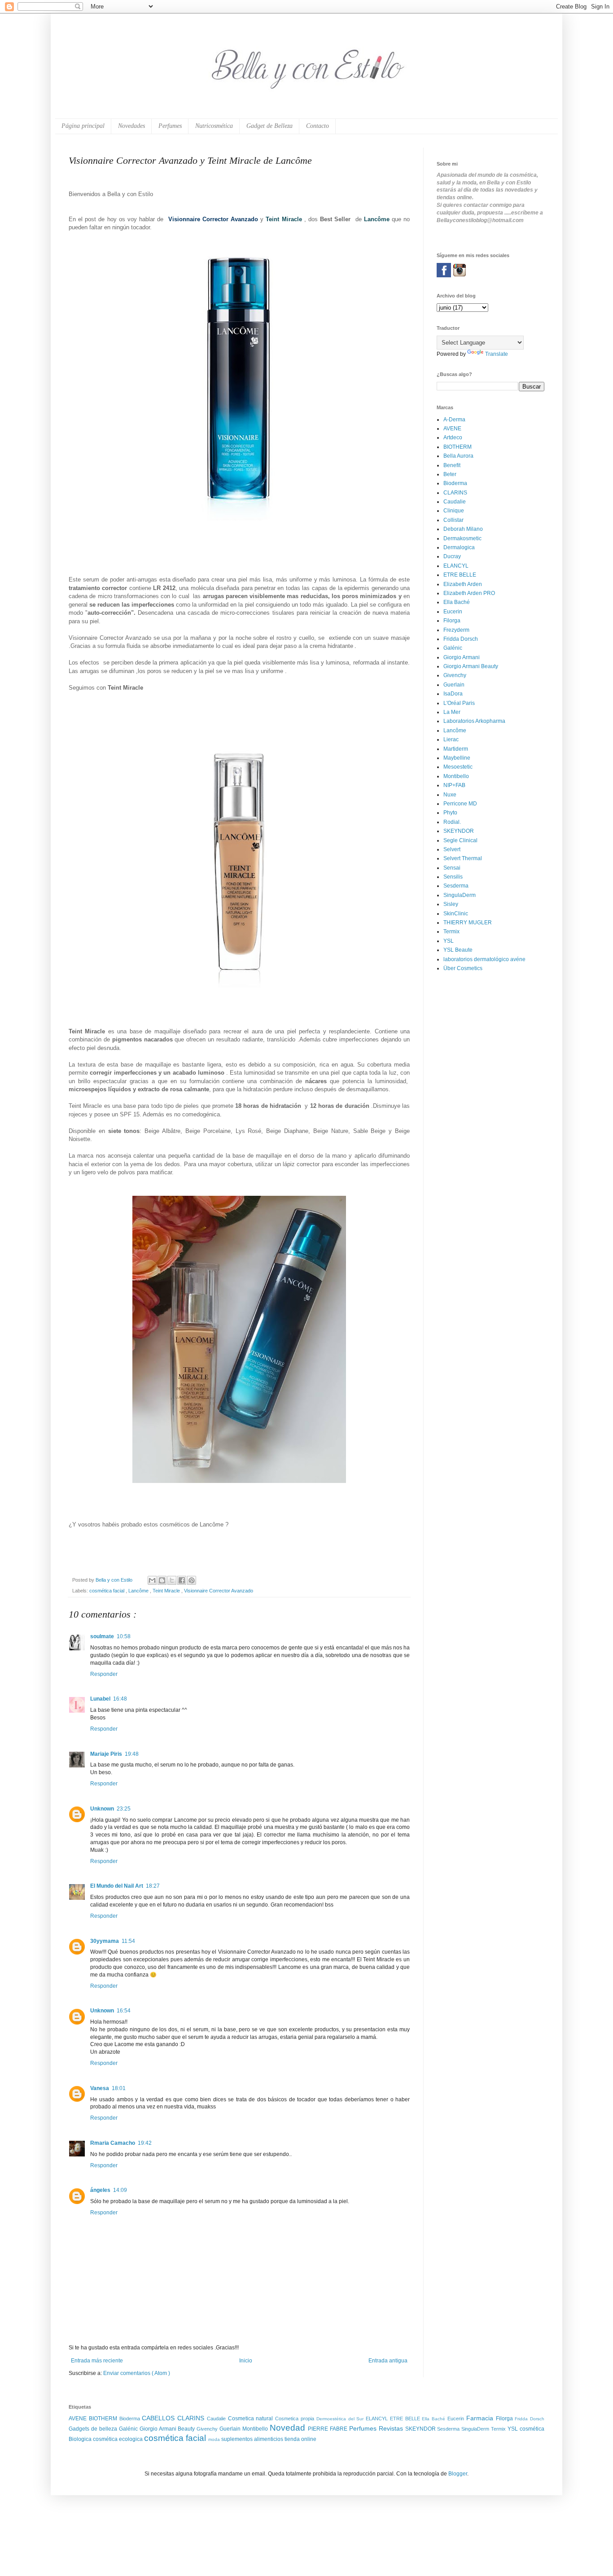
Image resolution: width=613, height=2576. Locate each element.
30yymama (105, 1941)
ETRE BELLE (460, 575)
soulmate (102, 1636)
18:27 (153, 1886)
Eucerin (453, 612)
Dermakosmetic (462, 538)
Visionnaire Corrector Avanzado (219, 1591)
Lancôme (139, 1591)
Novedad (289, 2428)
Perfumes (170, 126)
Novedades (131, 126)
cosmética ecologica (118, 2439)
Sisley (451, 904)
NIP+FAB (454, 785)
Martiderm (456, 749)
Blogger (458, 2474)
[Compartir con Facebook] (182, 1580)
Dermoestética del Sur (341, 2419)
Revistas (392, 2428)
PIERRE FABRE (328, 2429)
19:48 (132, 1754)
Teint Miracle (167, 1591)
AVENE (452, 429)
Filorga (452, 621)
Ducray (452, 556)
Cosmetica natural (252, 2419)
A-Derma (454, 420)
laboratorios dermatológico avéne (484, 959)
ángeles (100, 2190)
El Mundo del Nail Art (117, 1886)
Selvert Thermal (463, 858)
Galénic (453, 648)
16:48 (120, 1699)
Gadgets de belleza (94, 2429)
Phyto (450, 813)
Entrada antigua (388, 2361)
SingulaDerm (460, 895)
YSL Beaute (458, 950)
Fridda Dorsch (461, 639)
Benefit (452, 465)
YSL (449, 941)
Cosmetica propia (296, 2419)
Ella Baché (457, 602)
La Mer (452, 712)
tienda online (300, 2439)
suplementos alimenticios (253, 2439)
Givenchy (455, 675)
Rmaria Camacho (113, 2143)
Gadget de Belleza (269, 126)
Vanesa (100, 2088)
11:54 (128, 1941)
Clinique (454, 511)
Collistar (453, 520)
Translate (497, 354)
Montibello (456, 776)
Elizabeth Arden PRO (469, 593)
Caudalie (455, 502)
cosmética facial (107, 1591)
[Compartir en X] (172, 1580)
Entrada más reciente (97, 2361)
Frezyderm (456, 630)
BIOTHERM (458, 447)
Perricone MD (460, 804)
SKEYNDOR (459, 831)
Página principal (83, 126)
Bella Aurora (458, 456)
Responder (104, 1674)
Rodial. (452, 822)
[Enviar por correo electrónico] (152, 1580)
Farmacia (481, 2418)
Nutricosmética (214, 126)
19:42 (145, 2143)
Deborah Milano (463, 529)
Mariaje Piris (106, 1754)
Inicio (246, 2361)
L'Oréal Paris (459, 703)
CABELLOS (160, 2418)
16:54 (124, 2011)
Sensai (452, 868)
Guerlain (454, 685)
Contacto (317, 126)
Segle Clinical (460, 840)
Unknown (102, 1809)
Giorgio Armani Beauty (471, 666)
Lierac (451, 739)
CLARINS (455, 493)
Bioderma (455, 483)
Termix (451, 932)
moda (215, 2439)
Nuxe (450, 795)
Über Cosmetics (463, 968)
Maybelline (457, 758)
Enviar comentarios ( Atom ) (137, 2373)
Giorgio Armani (462, 657)
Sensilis (453, 877)
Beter (450, 474)
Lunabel (100, 1699)
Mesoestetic (458, 767)
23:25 (124, 1809)
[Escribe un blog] (162, 1580)
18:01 (119, 2088)
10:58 (124, 1636)
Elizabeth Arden (463, 584)
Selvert (452, 849)
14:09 (120, 2190)
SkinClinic (456, 914)
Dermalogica (459, 547)
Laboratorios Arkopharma (474, 721)
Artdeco (453, 437)
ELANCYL (456, 566)
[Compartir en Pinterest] (192, 1580)
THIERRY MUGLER (468, 923)
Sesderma (456, 886)
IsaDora (453, 694)
